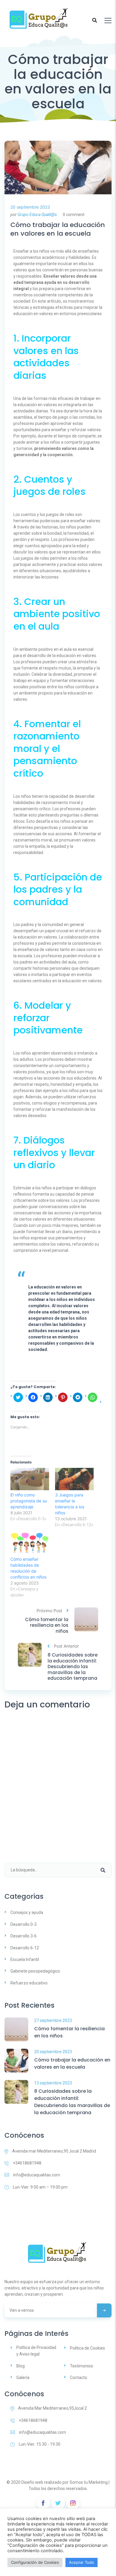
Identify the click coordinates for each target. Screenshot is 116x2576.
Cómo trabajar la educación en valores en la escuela (58, 229)
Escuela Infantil (25, 1959)
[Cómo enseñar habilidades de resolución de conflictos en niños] (30, 1543)
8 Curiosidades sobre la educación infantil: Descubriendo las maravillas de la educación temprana (73, 1667)
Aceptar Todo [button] (81, 2562)
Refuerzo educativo (29, 1983)
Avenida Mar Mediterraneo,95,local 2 (52, 2408)
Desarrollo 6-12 (25, 1948)
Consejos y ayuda (27, 1912)
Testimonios (81, 2366)
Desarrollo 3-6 (23, 1936)
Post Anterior (66, 1646)
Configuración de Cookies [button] (35, 2562)
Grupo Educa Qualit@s (37, 215)
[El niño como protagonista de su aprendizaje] (30, 1479)
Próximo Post (49, 1611)
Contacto (79, 2378)
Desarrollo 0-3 (23, 1924)
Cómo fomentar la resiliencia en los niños (47, 1625)
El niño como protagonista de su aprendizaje (29, 1501)
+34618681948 (27, 2163)
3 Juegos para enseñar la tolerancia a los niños (70, 1504)
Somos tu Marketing (89, 2482)
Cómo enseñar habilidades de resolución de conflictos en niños (28, 1568)
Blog (21, 2366)
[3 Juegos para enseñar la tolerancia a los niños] (74, 1479)
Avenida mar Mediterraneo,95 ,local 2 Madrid (54, 2151)
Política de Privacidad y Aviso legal (36, 2351)
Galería (23, 2378)
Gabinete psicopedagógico (35, 1971)
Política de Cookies (87, 2348)
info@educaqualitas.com (37, 2175)
